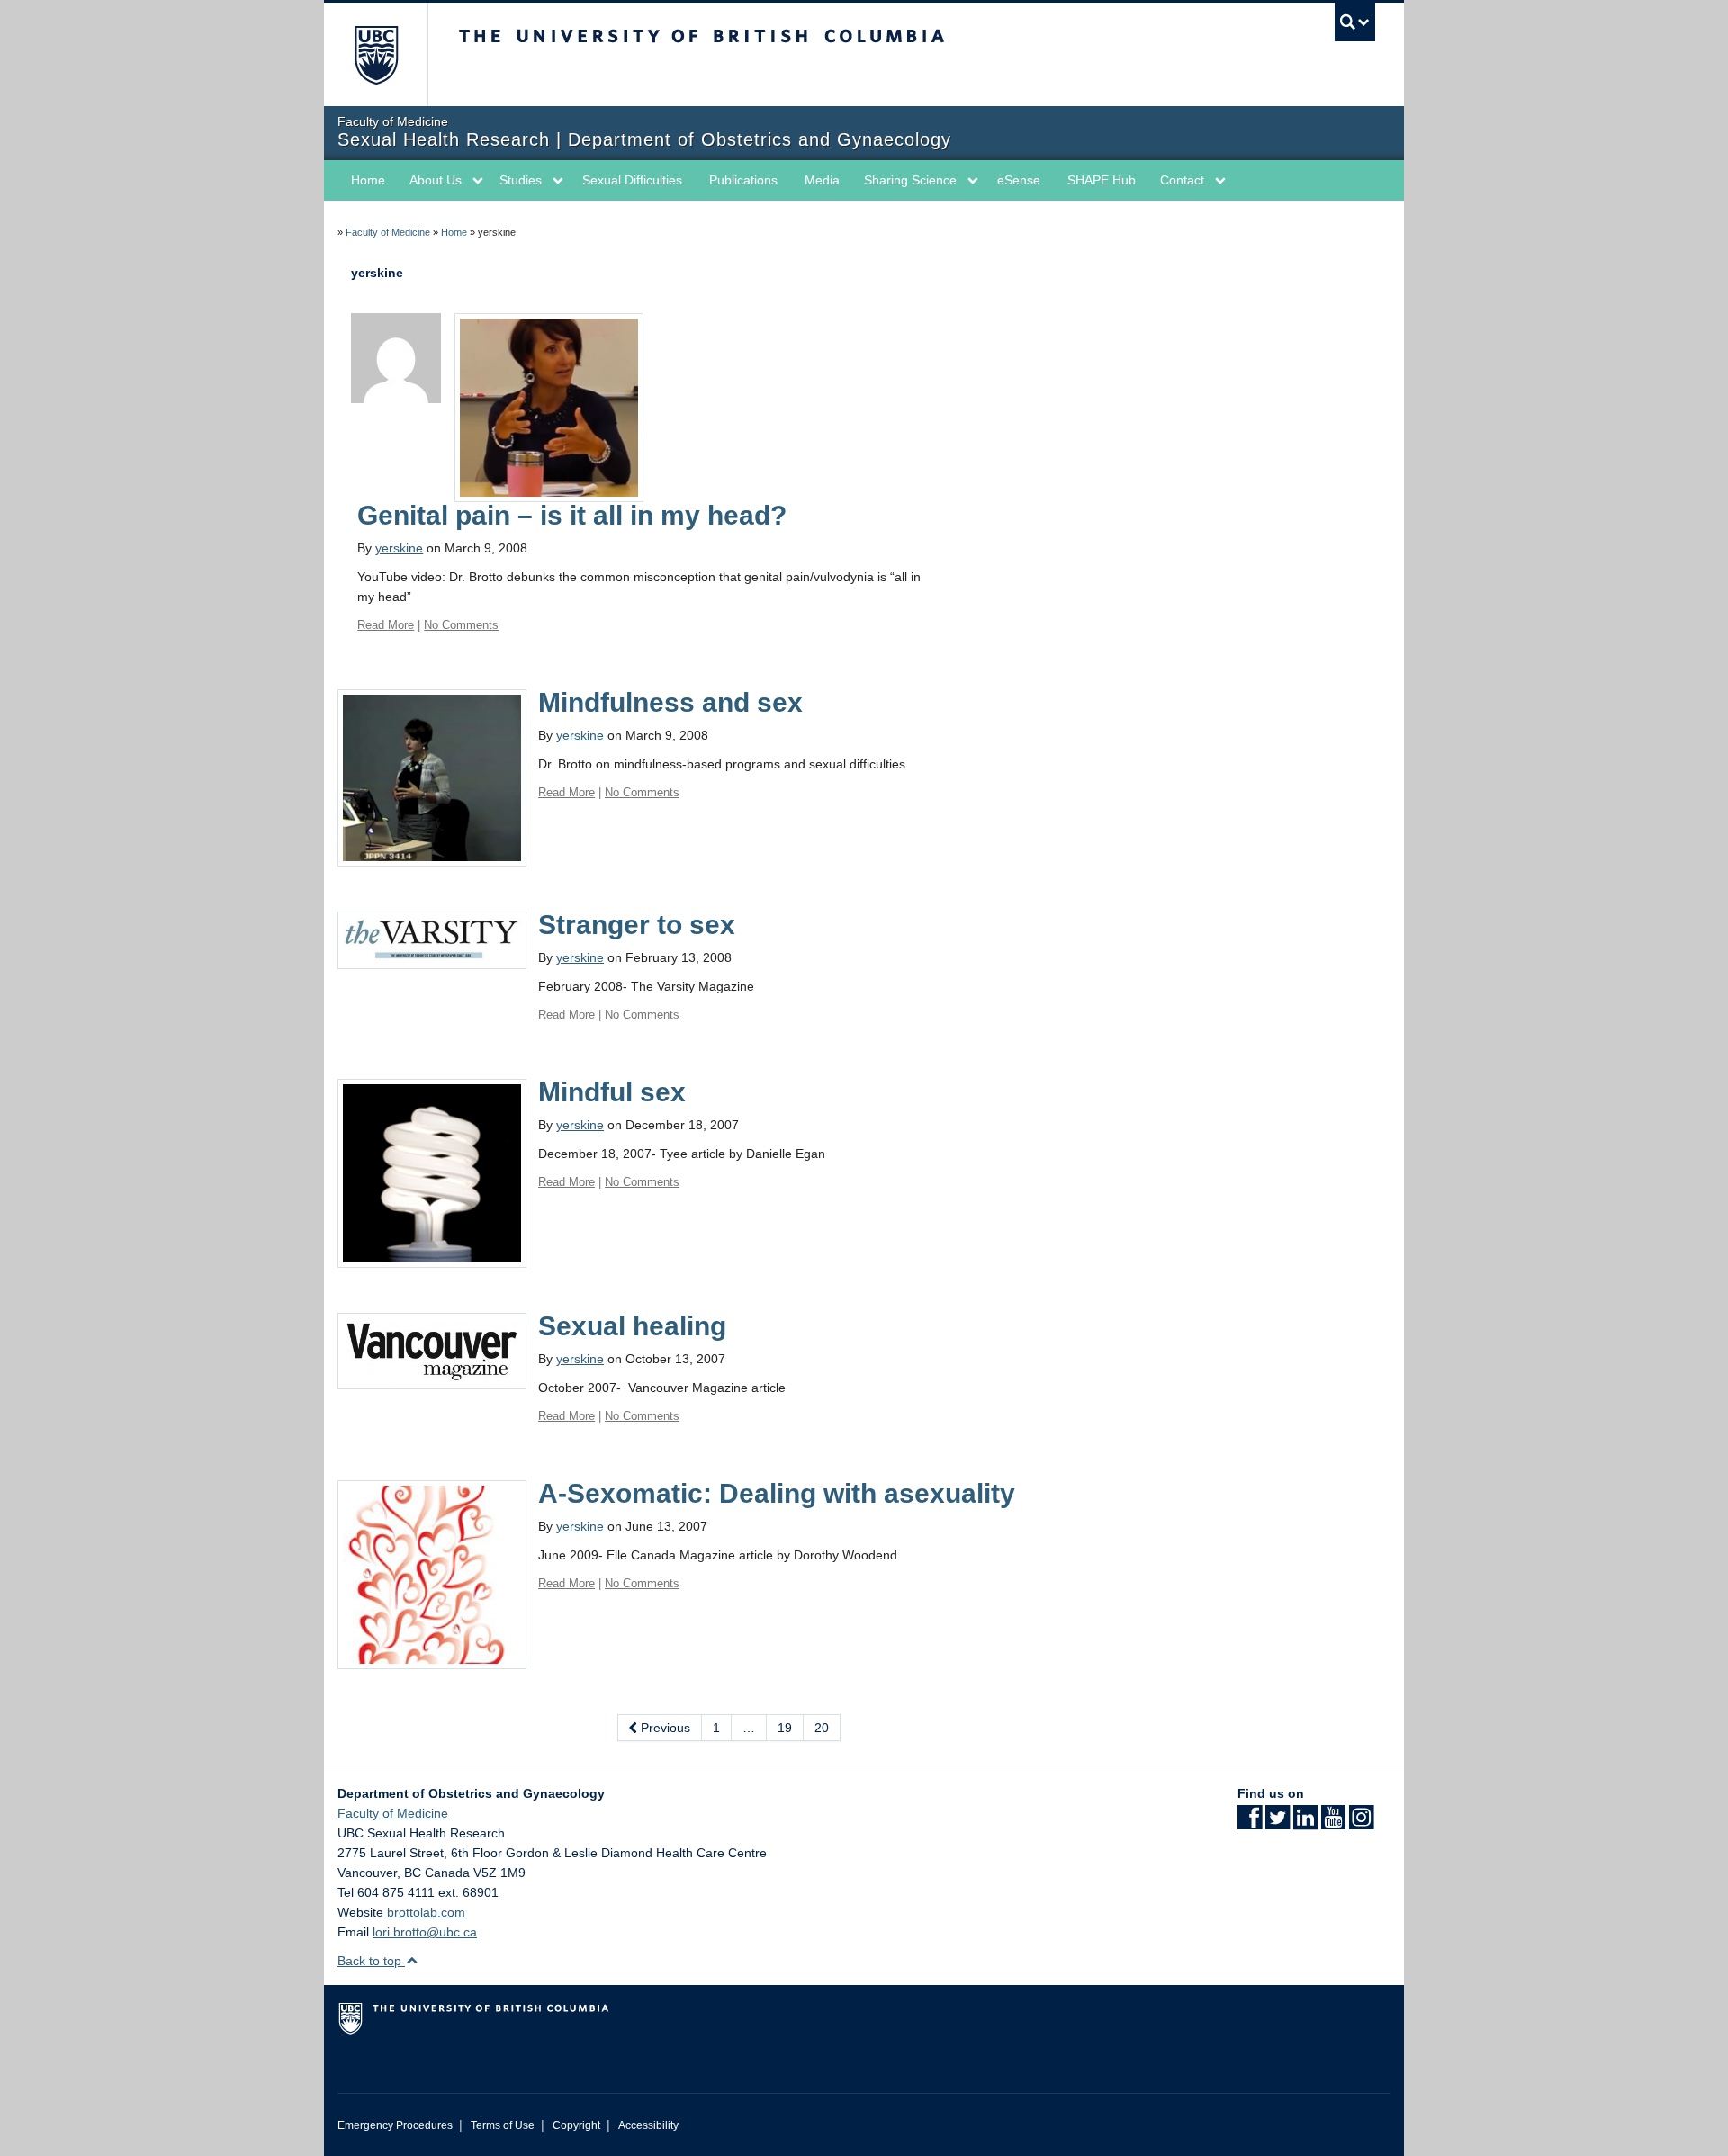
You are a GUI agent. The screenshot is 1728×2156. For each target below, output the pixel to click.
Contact (1182, 180)
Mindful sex (612, 1092)
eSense (1019, 180)
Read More (386, 625)
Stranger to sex (637, 925)
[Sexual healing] (432, 1350)
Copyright (576, 2125)
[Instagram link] (1361, 1823)
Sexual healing (632, 1326)
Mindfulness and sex (670, 702)
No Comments (461, 625)
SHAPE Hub (1102, 180)
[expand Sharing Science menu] (973, 181)
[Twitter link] (1278, 1823)
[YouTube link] (1333, 1823)
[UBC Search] (1355, 22)
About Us (436, 180)
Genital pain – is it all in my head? (572, 515)
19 (785, 1728)
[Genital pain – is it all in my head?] (549, 407)
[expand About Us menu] (478, 181)
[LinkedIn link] (1305, 1823)
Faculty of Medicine (388, 232)
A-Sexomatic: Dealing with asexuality (777, 1493)
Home (368, 180)
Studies (521, 180)
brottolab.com (426, 1912)
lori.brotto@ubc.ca (425, 1932)
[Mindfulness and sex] (432, 777)
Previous (664, 1728)
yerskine (399, 548)
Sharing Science (910, 180)
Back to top (371, 1961)
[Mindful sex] (432, 1172)
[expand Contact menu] (1220, 181)
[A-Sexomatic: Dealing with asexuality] (432, 1574)
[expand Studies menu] (558, 181)
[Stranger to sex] (432, 939)
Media (822, 180)
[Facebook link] (1250, 1823)
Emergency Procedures (395, 2125)
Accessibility (648, 2125)
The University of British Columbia (376, 54)
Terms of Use (503, 2125)
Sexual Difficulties (632, 180)
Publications (743, 180)
